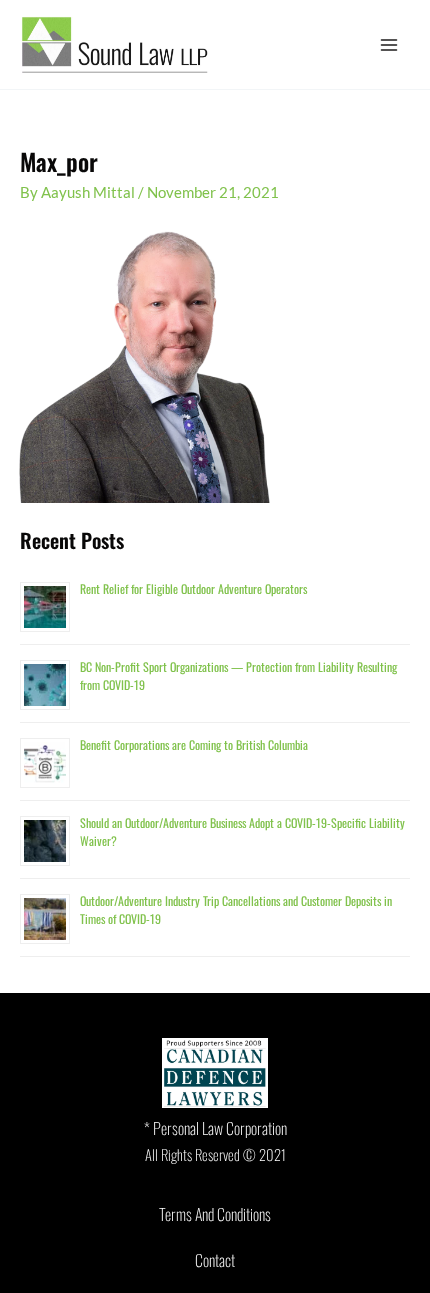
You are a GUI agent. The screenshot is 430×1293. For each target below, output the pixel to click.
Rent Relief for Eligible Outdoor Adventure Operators (193, 588)
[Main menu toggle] (389, 45)
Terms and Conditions (215, 1214)
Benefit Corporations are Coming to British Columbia (194, 744)
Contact (215, 1260)
